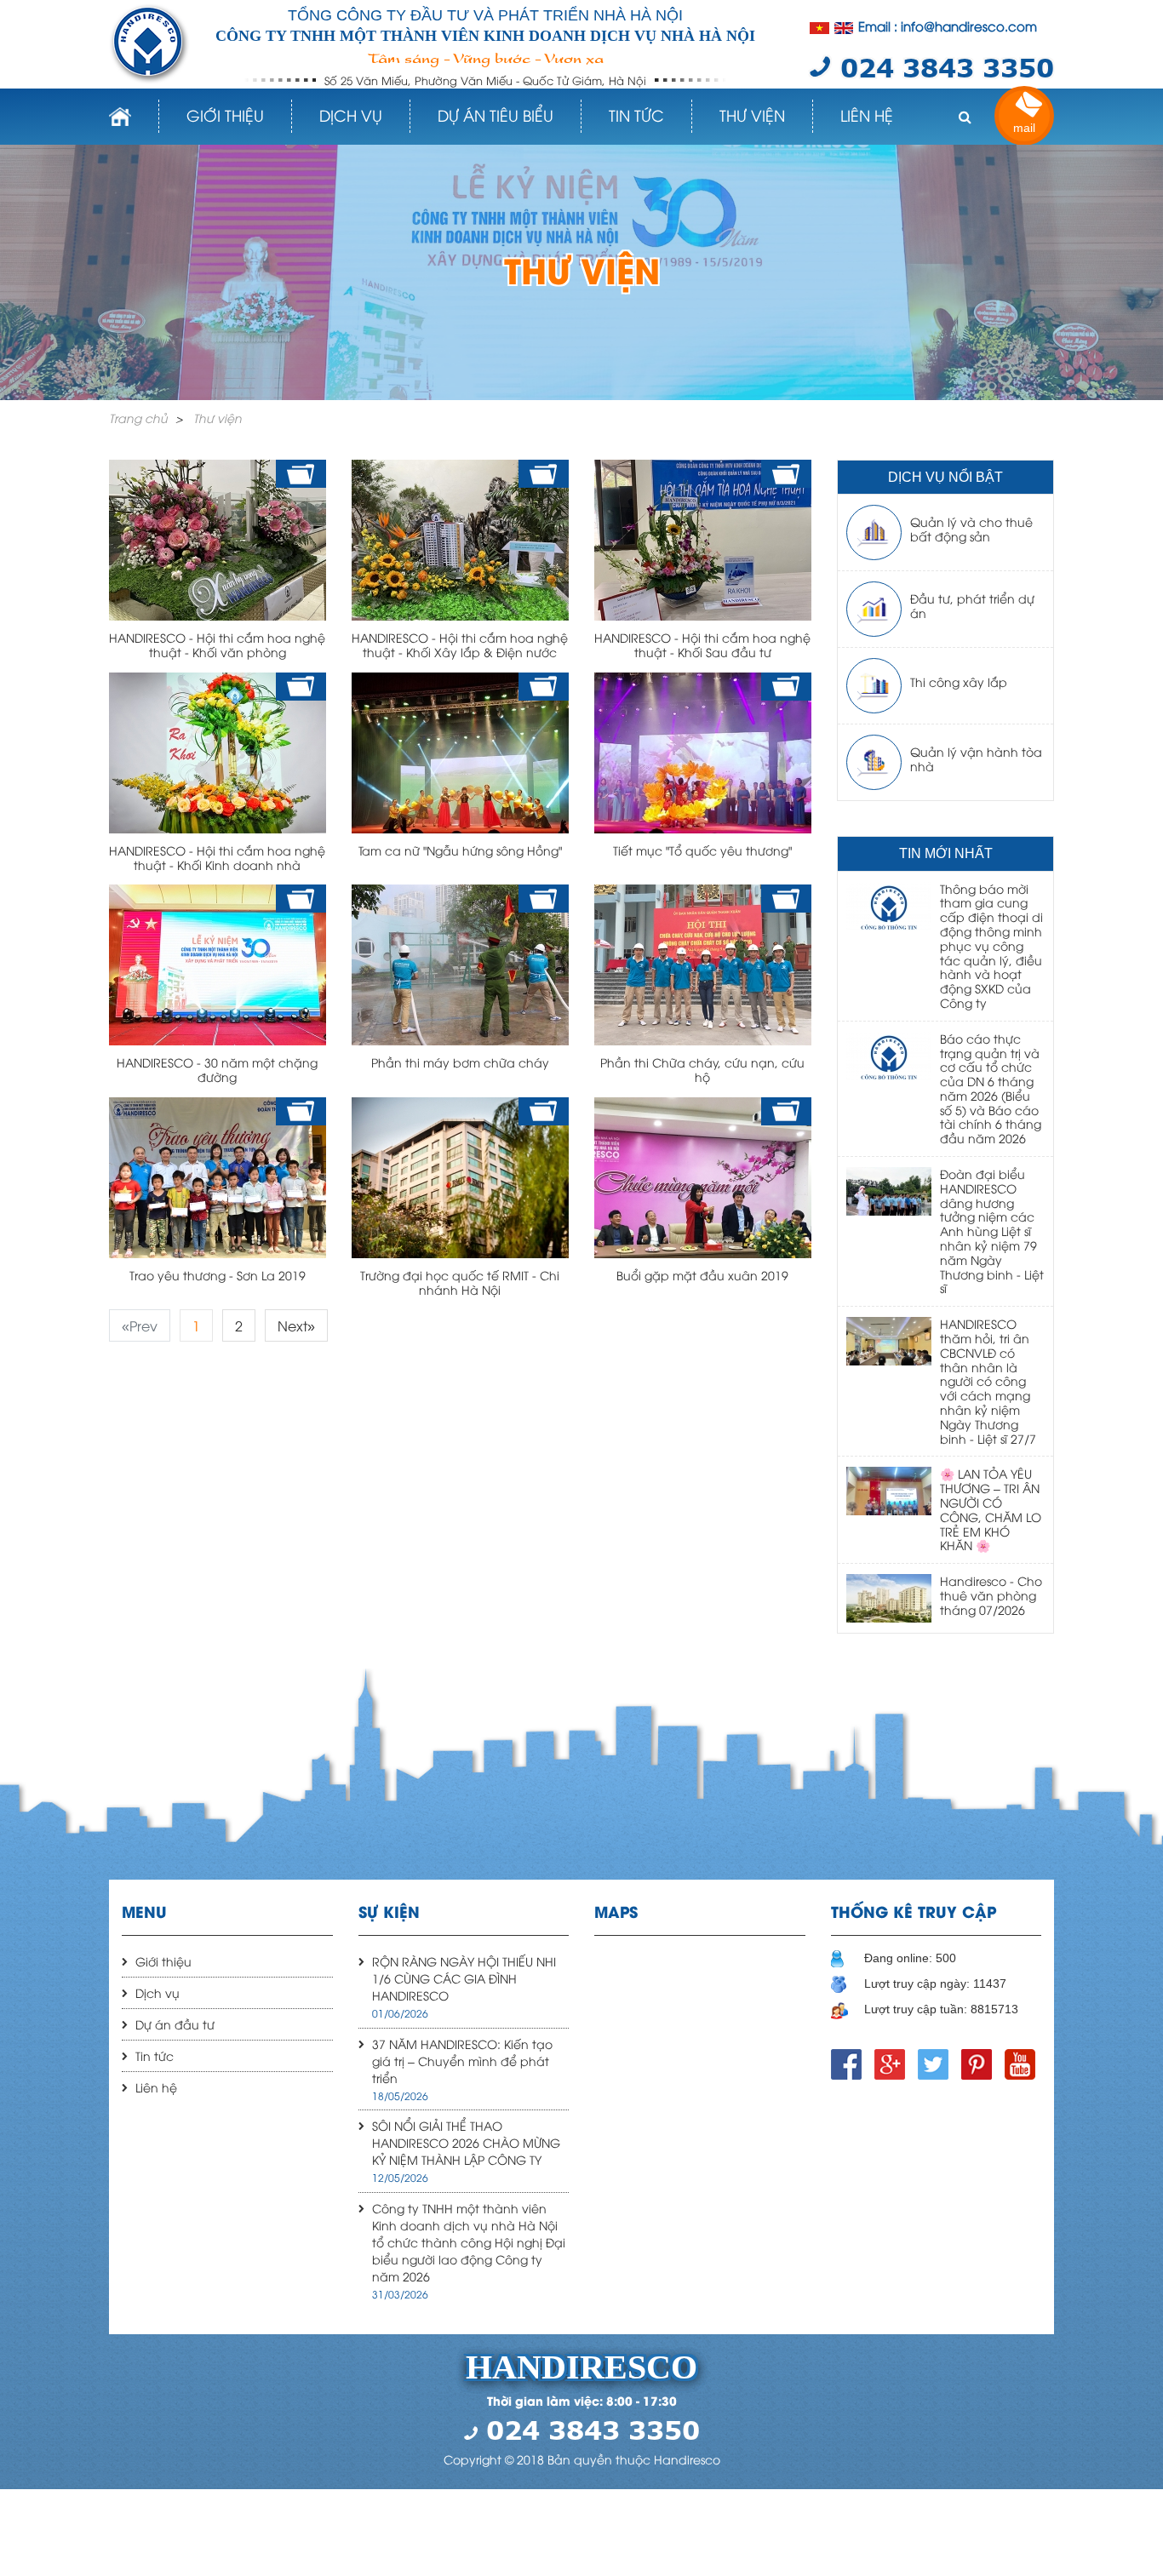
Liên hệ (867, 114)
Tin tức (636, 114)
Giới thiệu (225, 114)
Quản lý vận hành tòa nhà (976, 758)
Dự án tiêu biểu (496, 114)
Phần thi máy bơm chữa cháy (460, 1062)
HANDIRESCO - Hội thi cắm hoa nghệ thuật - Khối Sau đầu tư (702, 644)
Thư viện (752, 114)
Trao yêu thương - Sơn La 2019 (218, 1275)
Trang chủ (138, 418)
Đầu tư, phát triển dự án (972, 605)
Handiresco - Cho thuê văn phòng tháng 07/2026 (991, 1595)
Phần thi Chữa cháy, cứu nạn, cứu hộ (702, 1069)
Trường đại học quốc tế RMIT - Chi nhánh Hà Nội (460, 1282)
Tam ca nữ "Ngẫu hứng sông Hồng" (460, 850)
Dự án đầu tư (175, 2024)
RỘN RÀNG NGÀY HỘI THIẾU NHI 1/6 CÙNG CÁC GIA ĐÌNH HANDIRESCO (464, 1978)
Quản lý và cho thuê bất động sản (971, 529)
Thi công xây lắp (959, 681)
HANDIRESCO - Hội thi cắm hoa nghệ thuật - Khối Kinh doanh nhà (217, 857)
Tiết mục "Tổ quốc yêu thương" (702, 850)
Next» (296, 1325)
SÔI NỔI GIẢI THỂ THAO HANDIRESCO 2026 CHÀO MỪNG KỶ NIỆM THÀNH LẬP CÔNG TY (466, 2142)
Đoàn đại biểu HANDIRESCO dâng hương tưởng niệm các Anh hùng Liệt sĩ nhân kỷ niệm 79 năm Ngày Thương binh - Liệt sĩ (992, 1231)
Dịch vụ (351, 114)
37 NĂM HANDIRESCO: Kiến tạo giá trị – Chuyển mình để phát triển (462, 2061)
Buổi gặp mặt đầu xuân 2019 (702, 1275)
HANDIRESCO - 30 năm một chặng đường (217, 1069)
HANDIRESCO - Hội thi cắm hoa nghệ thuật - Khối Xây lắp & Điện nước (460, 644)
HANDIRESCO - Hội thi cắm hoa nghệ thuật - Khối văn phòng (217, 644)
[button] (965, 117)
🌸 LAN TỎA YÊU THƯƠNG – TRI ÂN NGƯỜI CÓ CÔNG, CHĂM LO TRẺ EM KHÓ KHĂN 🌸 (991, 1509)
